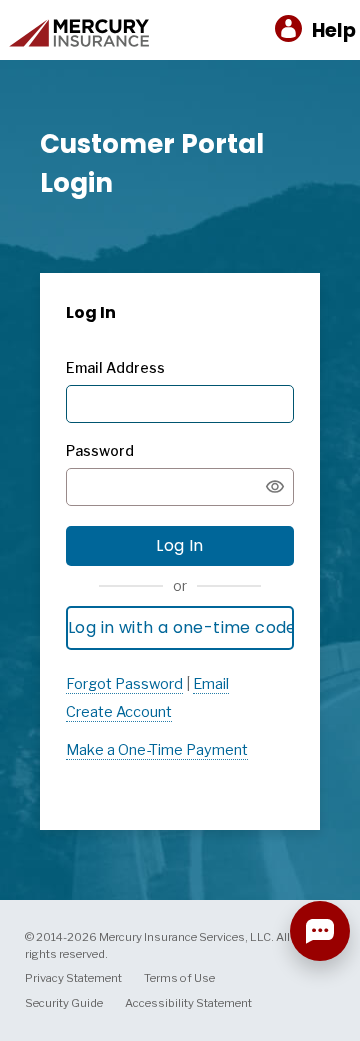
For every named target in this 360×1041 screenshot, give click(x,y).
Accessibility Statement (188, 1003)
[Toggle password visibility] (275, 487)
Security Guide (64, 1003)
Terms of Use (179, 978)
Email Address (115, 367)
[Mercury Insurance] (79, 44)
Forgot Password (124, 684)
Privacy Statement (73, 978)
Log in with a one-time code (181, 627)
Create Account (119, 712)
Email (211, 684)
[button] (315, 30)
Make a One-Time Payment (157, 750)
